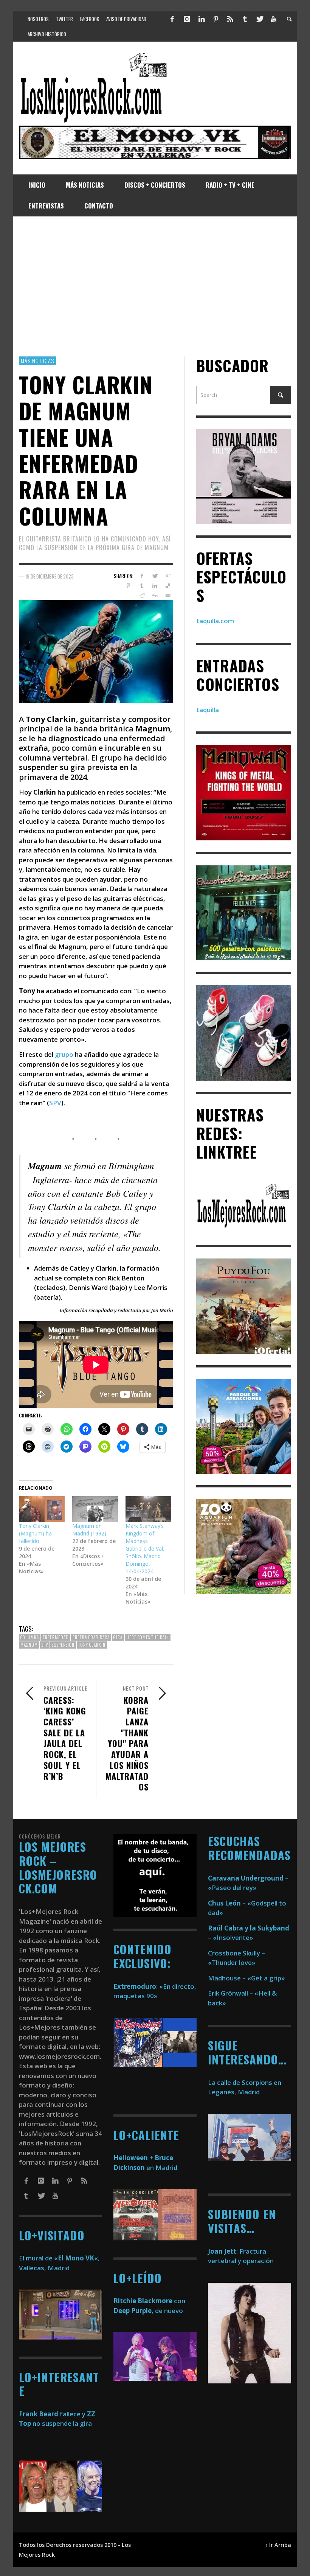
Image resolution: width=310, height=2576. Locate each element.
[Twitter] (259, 19)
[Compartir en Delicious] (168, 586)
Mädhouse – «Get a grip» (246, 1978)
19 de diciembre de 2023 (50, 576)
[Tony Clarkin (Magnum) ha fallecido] (42, 1509)
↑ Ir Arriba (278, 2545)
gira (118, 1637)
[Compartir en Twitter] (155, 576)
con (149, 2301)
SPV (55, 1103)
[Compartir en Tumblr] (142, 586)
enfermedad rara (91, 1637)
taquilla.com (215, 621)
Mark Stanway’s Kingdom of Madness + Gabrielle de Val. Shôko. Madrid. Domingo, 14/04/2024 (145, 1549)
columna (30, 1637)
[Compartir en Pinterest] (128, 586)
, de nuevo (148, 2311)
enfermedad (56, 1637)
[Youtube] (274, 19)
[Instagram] (187, 19)
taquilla (208, 710)
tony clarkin (92, 1645)
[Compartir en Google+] (168, 576)
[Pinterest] (216, 19)
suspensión (63, 1645)
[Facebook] (172, 19)
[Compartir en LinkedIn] (155, 586)
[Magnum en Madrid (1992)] (95, 1509)
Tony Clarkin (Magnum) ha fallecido (35, 1533)
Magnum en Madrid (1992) (89, 1530)
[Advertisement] (155, 286)
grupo (64, 1054)
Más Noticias (37, 361)
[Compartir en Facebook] (142, 576)
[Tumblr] (245, 19)
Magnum (29, 1645)
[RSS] (230, 19)
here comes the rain (148, 1637)
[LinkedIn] (201, 19)
